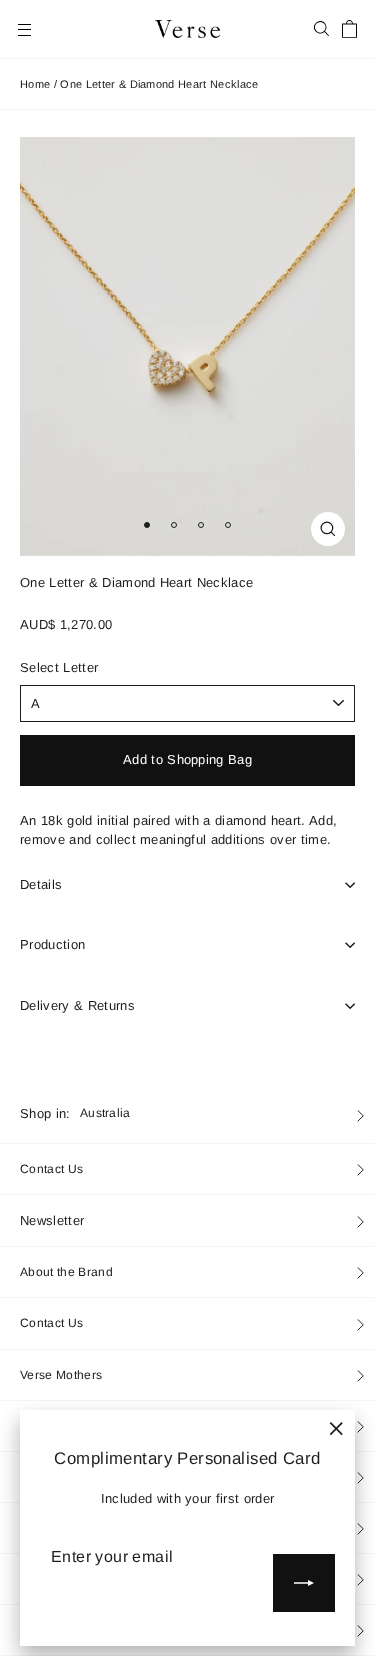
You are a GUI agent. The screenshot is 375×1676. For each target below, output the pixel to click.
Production (52, 944)
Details (41, 884)
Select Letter (59, 668)
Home (35, 84)
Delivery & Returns (77, 1005)
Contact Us (51, 1169)
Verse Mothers (61, 1375)
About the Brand (66, 1272)
